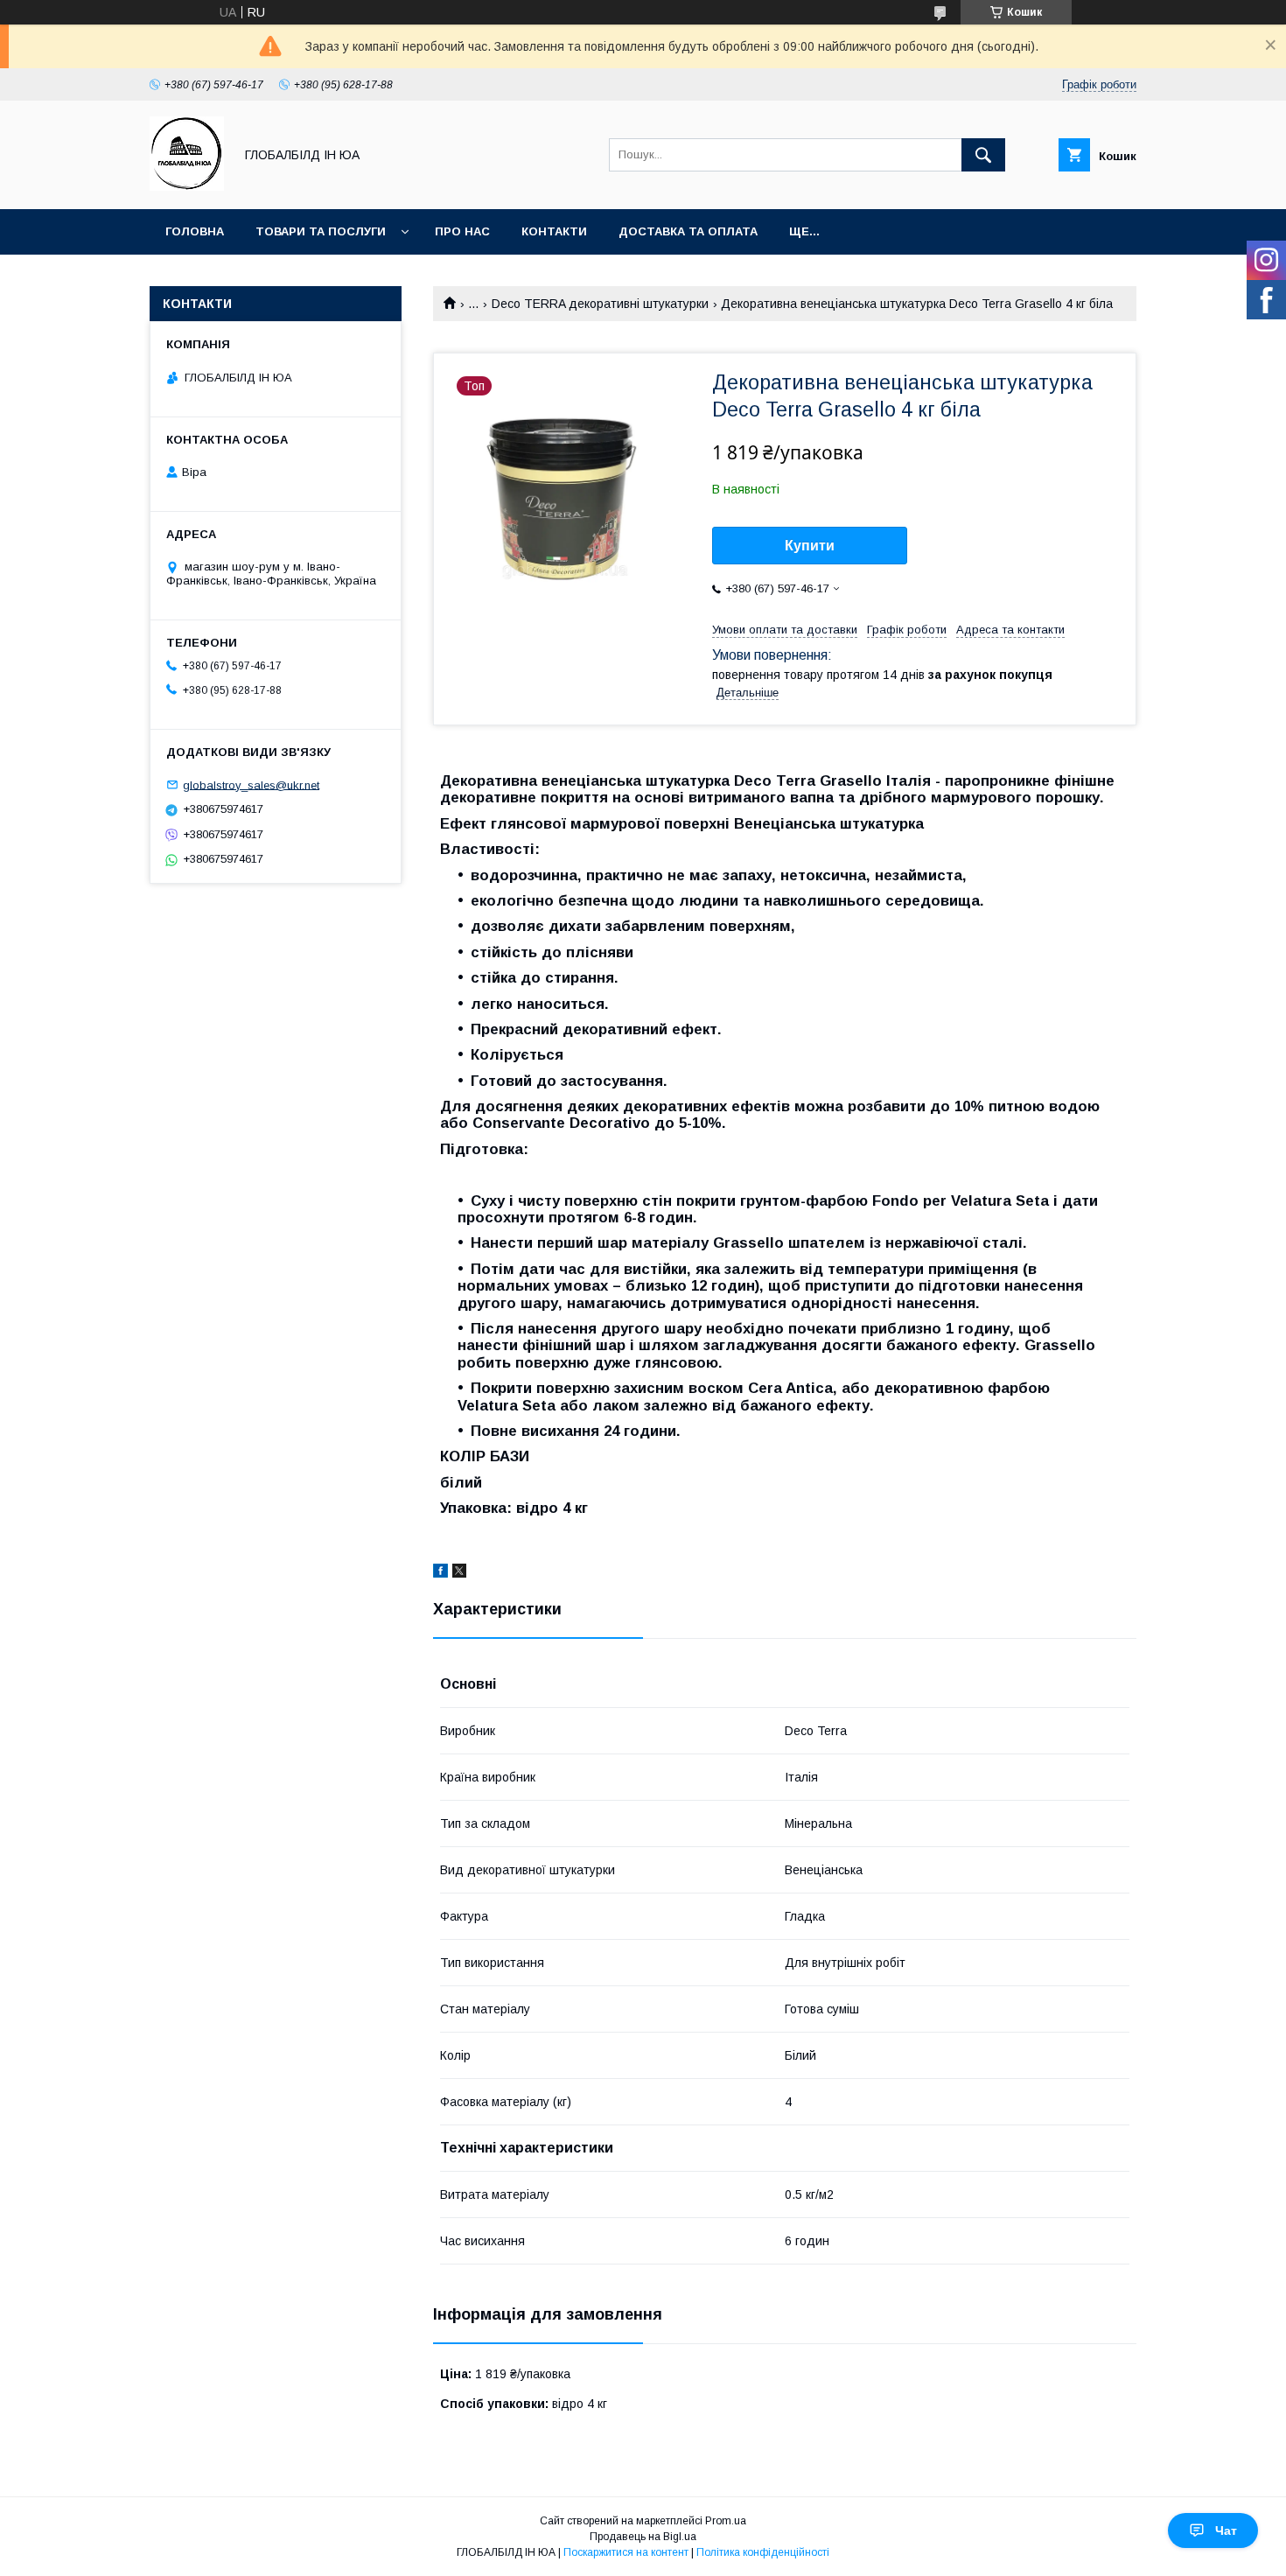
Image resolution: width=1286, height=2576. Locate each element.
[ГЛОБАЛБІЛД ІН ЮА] (187, 186)
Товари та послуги (321, 231)
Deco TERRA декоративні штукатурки (600, 304)
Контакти (554, 231)
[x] (459, 1573)
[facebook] (440, 1573)
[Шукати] (983, 155)
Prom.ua (726, 2521)
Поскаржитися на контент (626, 2552)
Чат (1226, 2530)
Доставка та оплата (688, 231)
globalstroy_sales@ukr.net (251, 784)
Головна (195, 231)
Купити (810, 546)
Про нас (462, 231)
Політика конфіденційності (763, 2552)
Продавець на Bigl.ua (643, 2537)
